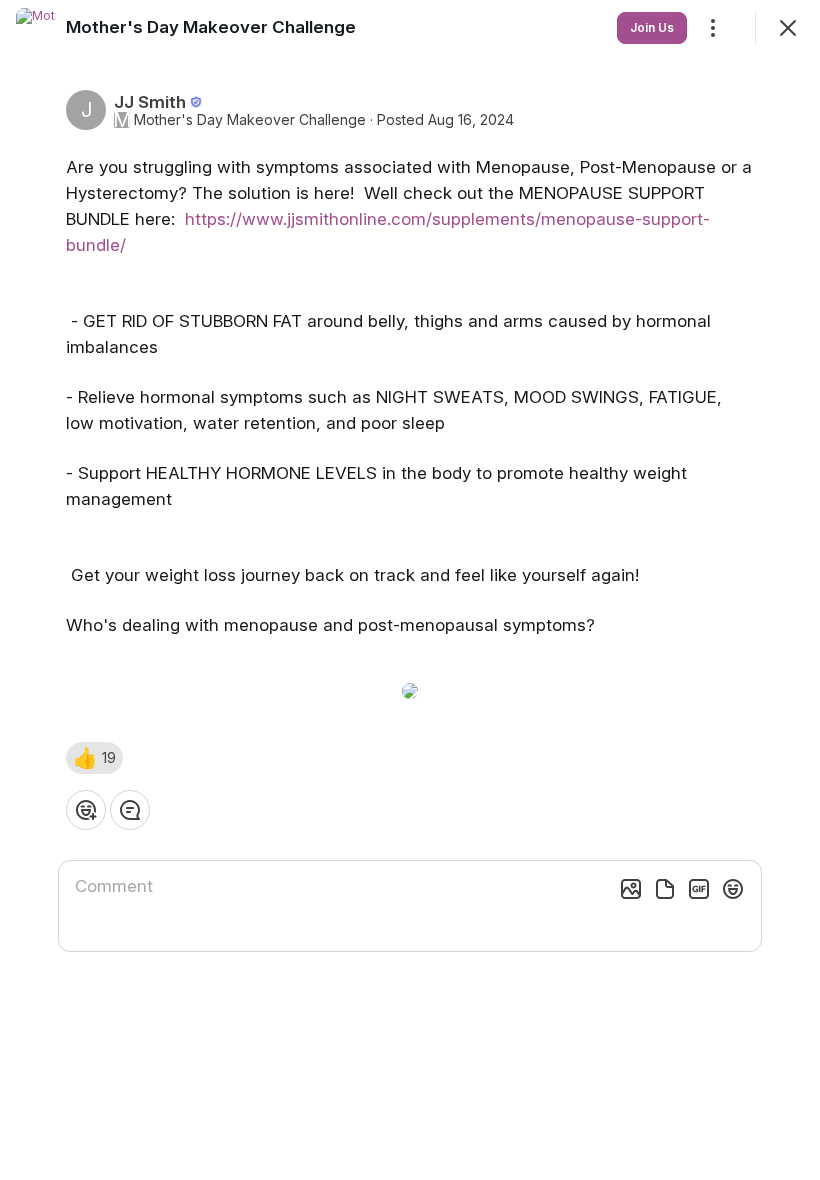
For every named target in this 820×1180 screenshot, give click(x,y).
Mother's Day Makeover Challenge (250, 120)
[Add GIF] (699, 889)
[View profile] (36, 28)
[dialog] (410, 590)
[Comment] (130, 810)
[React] (86, 810)
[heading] (211, 27)
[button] (94, 758)
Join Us (652, 27)
